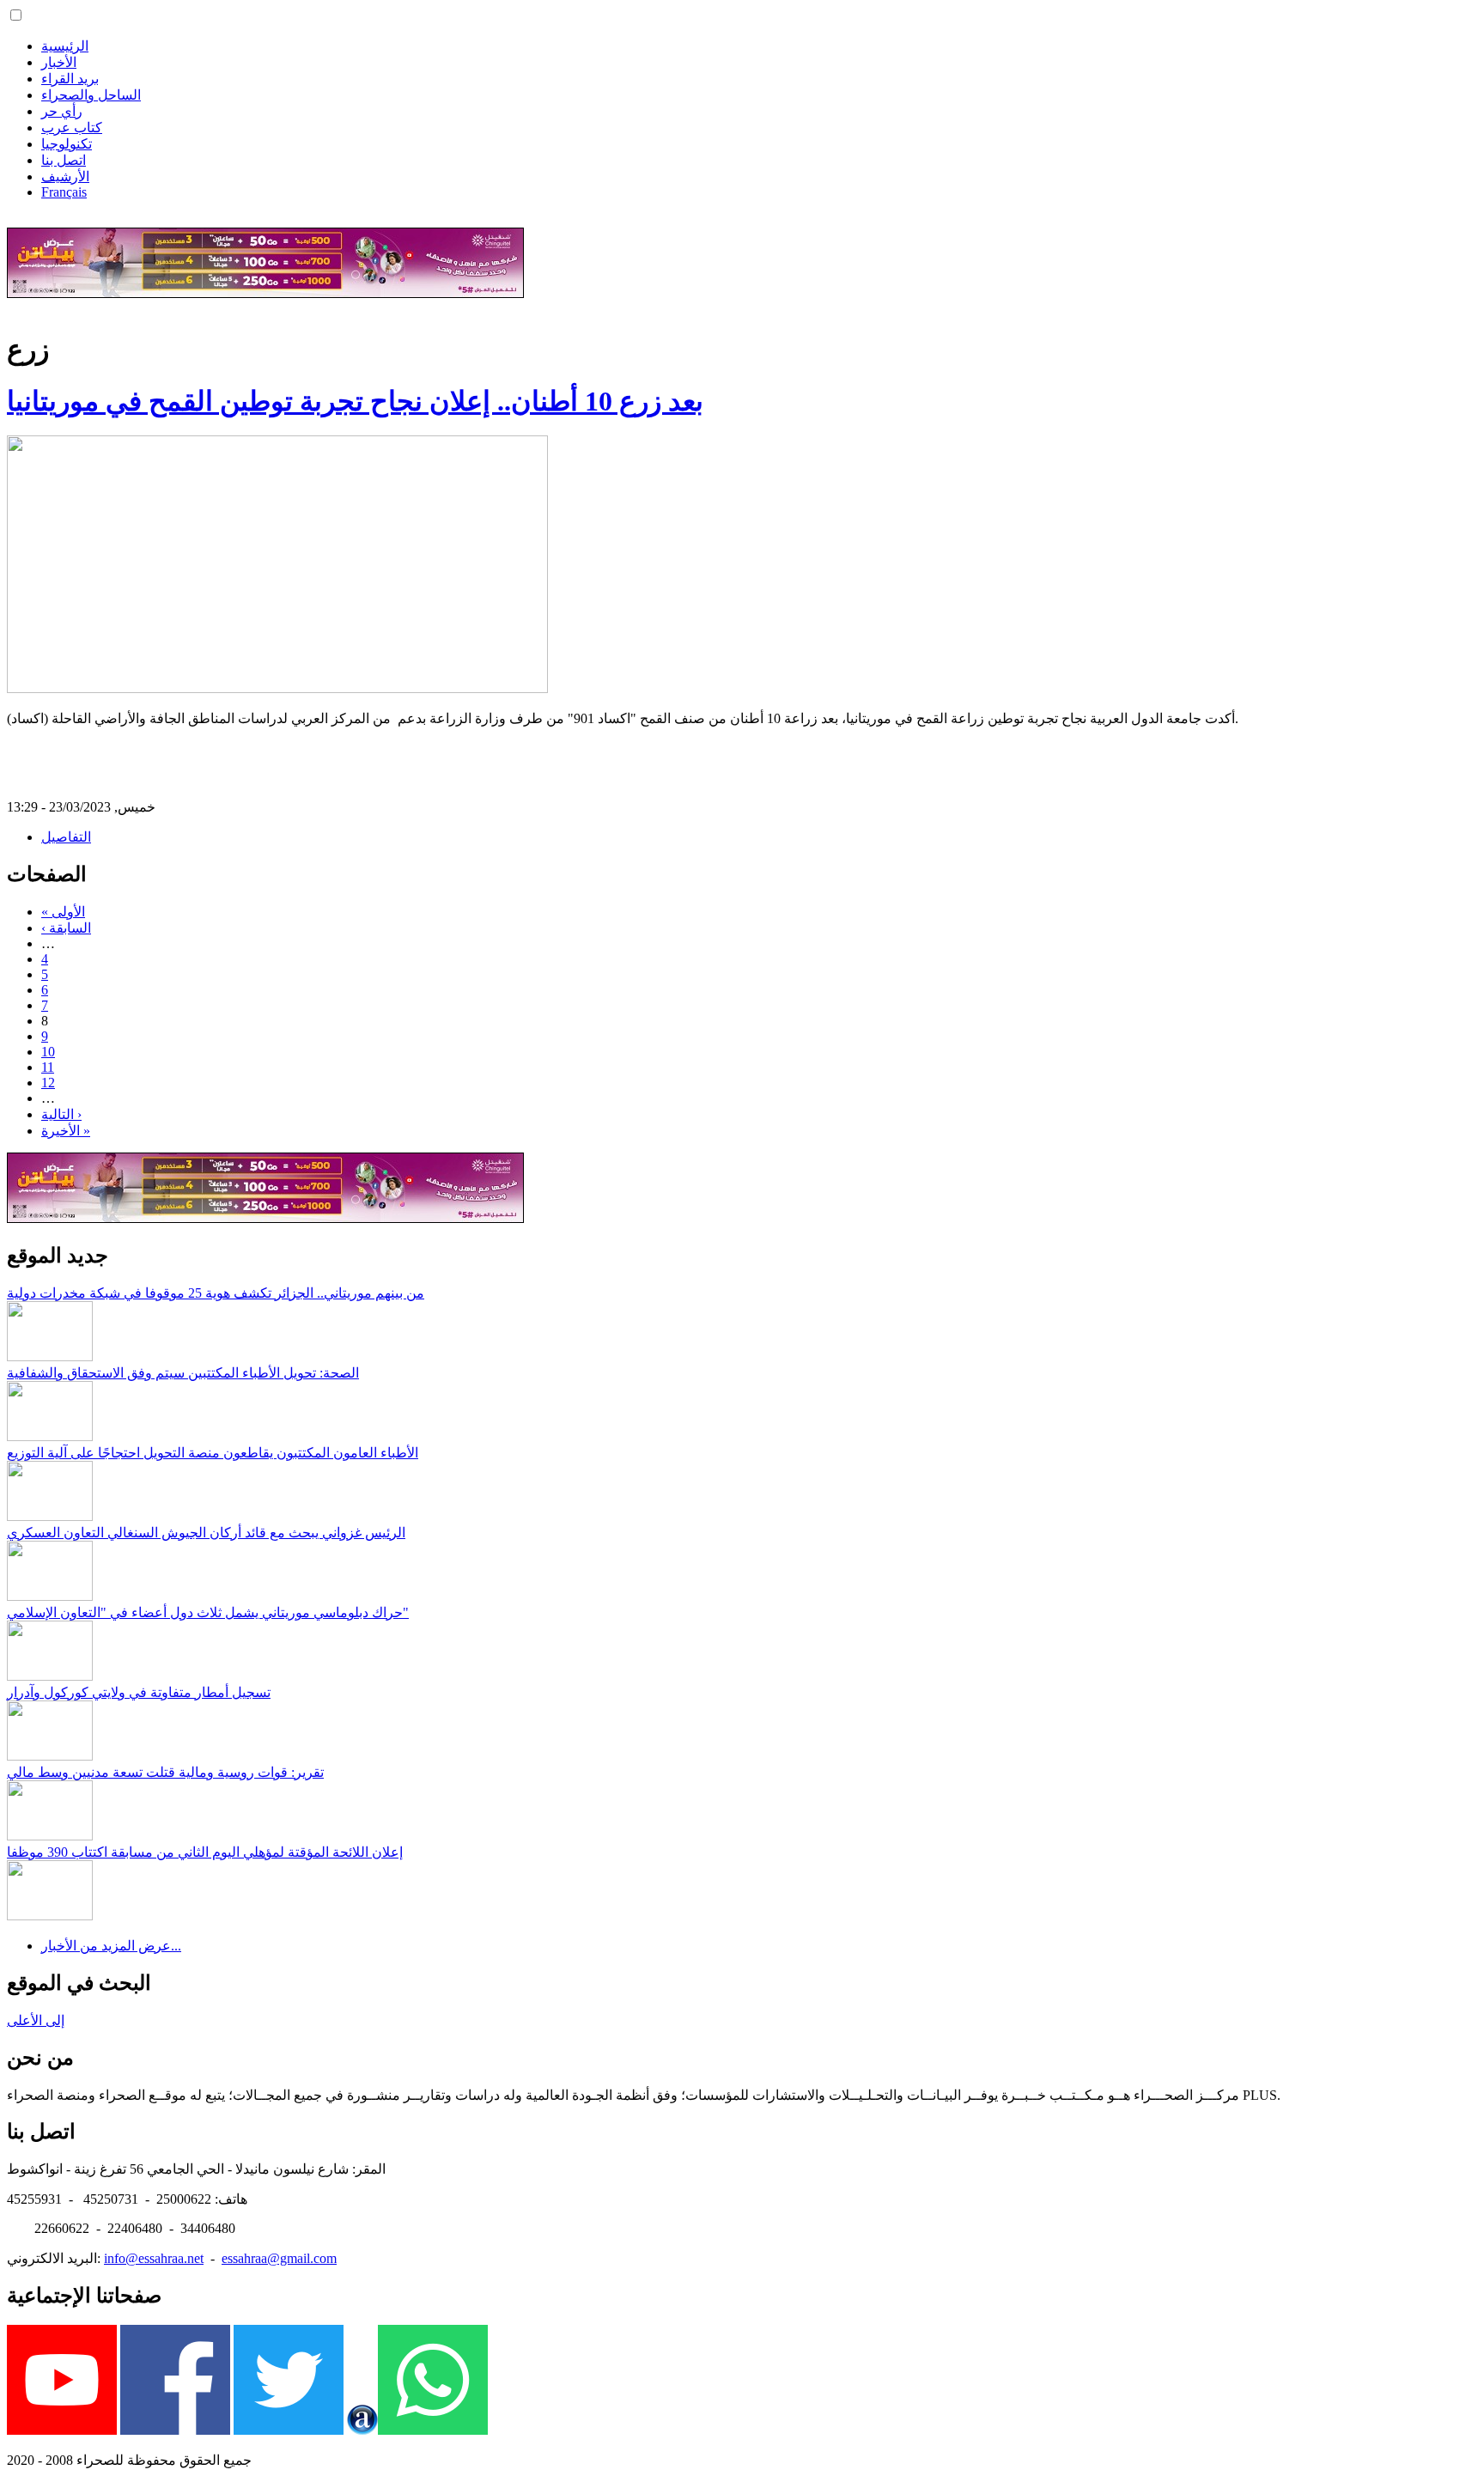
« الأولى (63, 912)
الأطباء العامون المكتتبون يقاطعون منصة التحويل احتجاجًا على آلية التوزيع (213, 1453)
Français (64, 192)
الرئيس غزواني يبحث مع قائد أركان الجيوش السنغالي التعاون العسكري (206, 1533)
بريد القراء (70, 79)
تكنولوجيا (67, 144)
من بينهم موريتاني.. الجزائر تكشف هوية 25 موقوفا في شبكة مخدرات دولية (216, 1293)
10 (48, 1052)
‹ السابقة (66, 928)
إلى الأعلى (36, 2020)
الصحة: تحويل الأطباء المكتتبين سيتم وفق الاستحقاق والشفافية (183, 1373)
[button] (16, 15)
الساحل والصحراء (91, 95)
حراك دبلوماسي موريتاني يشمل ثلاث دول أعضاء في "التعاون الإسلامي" (208, 1612)
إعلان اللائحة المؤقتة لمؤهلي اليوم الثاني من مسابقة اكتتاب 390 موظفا (205, 1852)
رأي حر (62, 111)
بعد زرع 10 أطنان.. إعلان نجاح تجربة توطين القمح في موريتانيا (355, 401)
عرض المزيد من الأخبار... (111, 1946)
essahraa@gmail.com (279, 2258)
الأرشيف (65, 176)
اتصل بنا (64, 160)
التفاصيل (66, 837)
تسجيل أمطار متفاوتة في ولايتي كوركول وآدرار (139, 1692)
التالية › (61, 1114)
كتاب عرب (72, 128)
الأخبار (59, 62)
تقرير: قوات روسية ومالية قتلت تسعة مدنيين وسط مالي (165, 1772)
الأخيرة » (66, 1131)
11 (48, 1067)
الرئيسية (65, 46)
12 (48, 1083)
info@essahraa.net (154, 2258)
